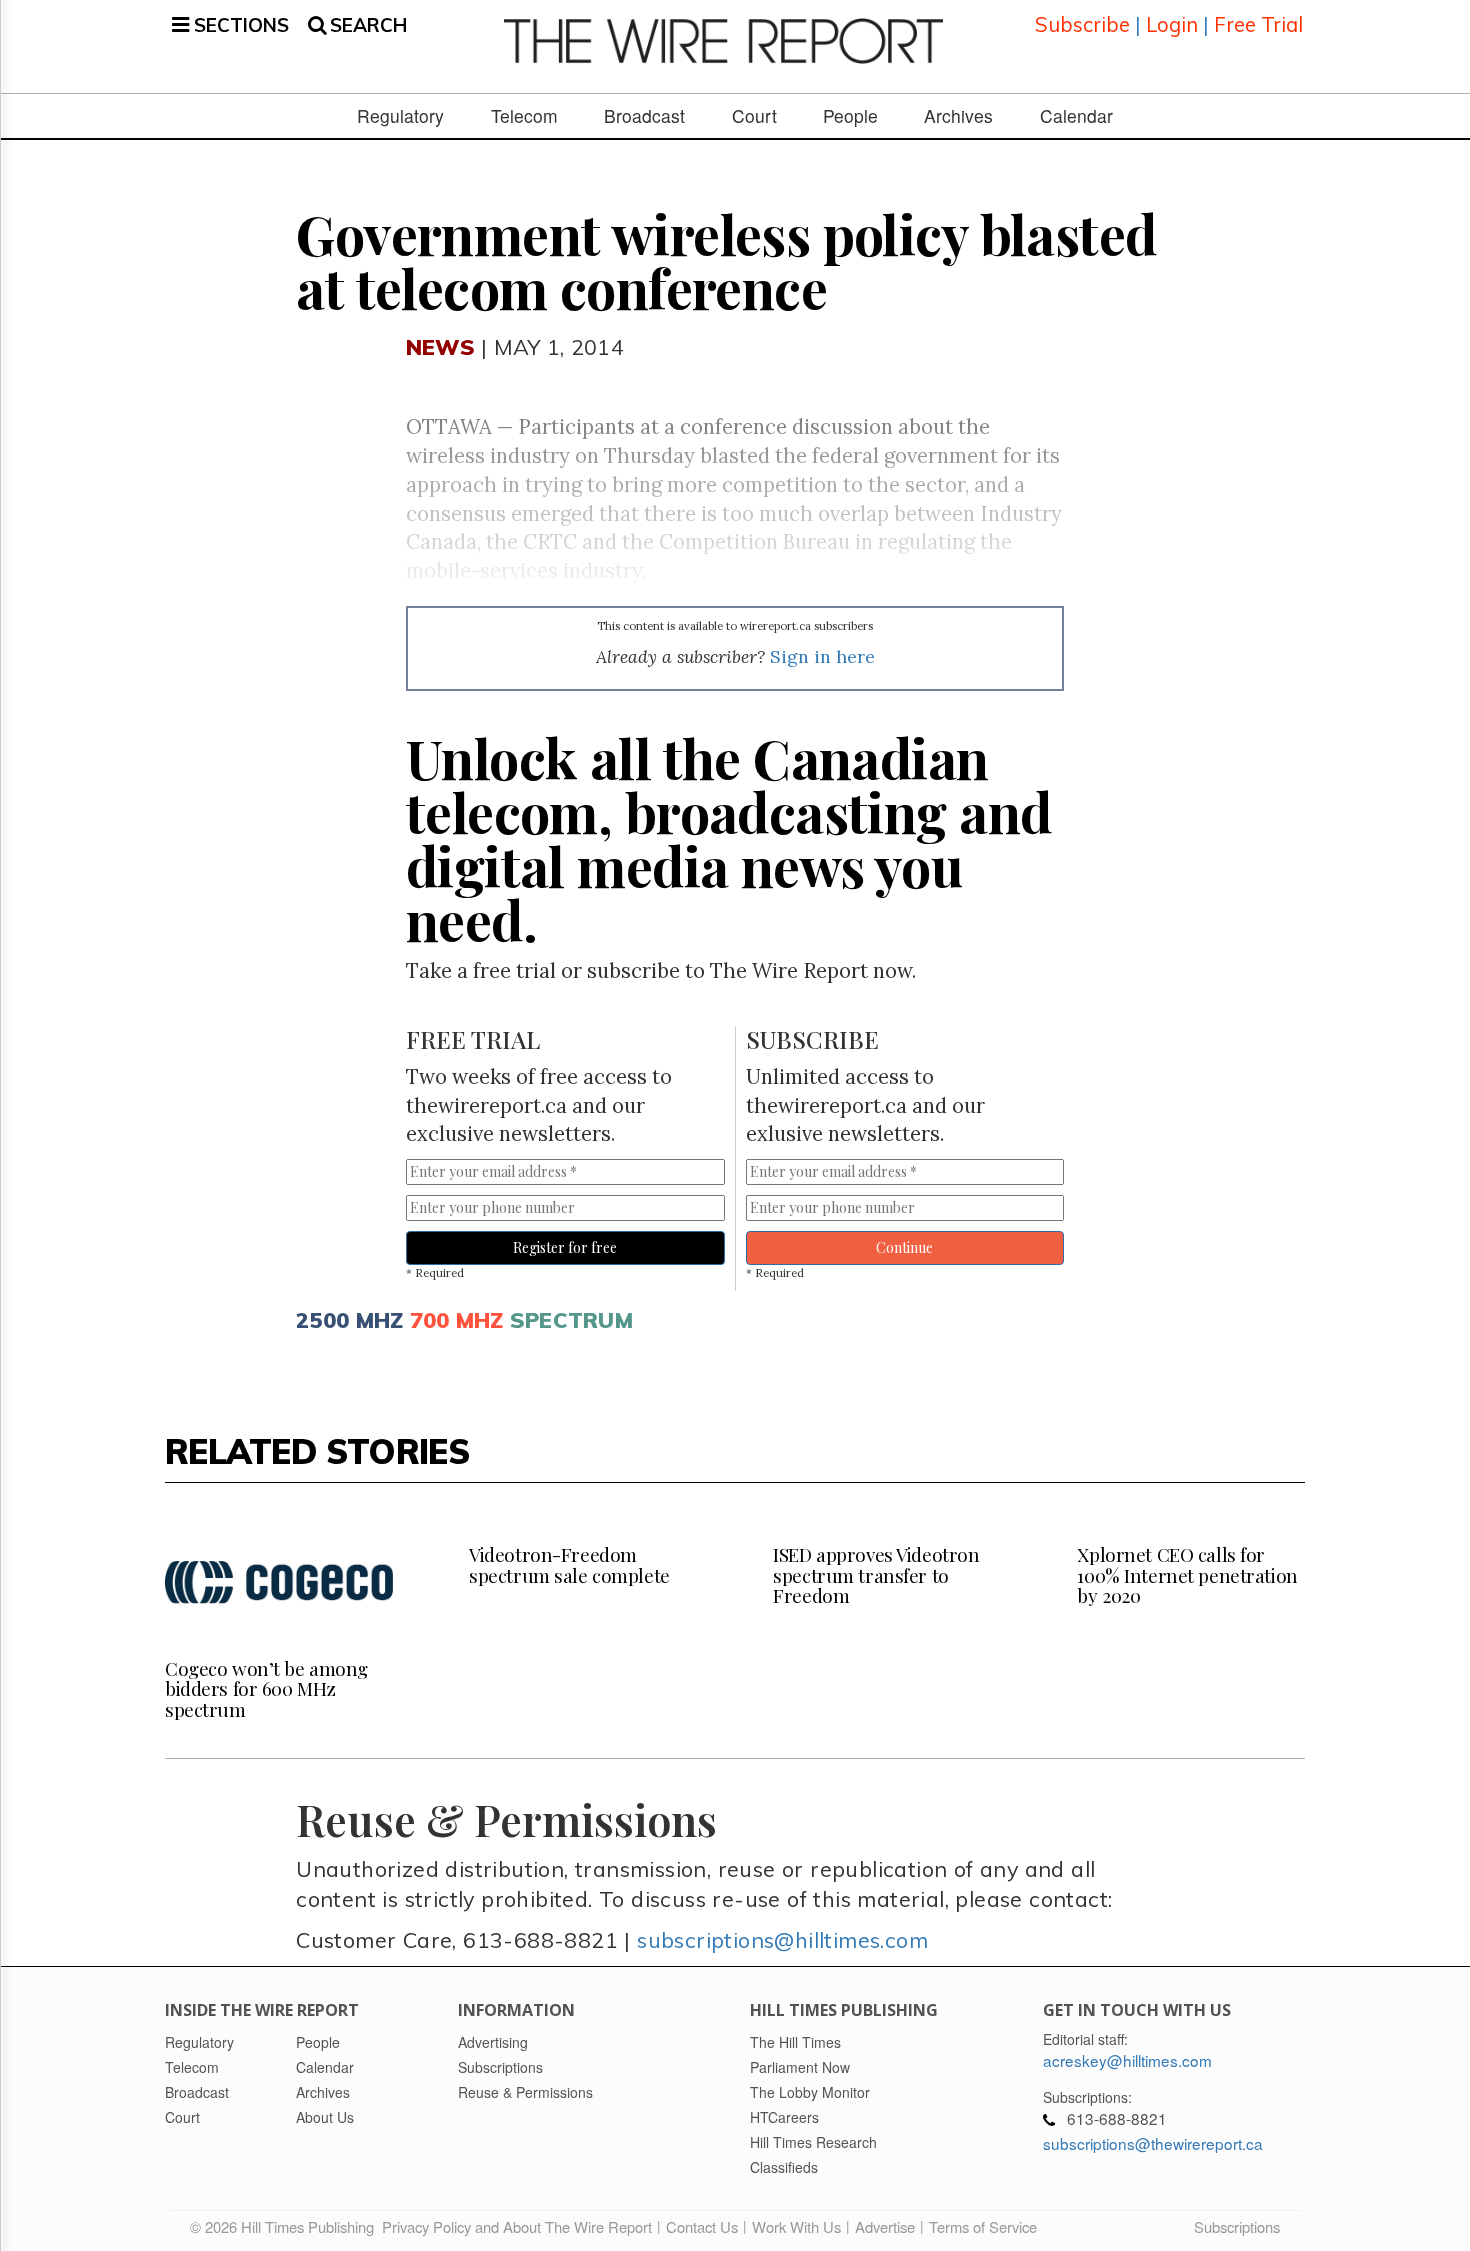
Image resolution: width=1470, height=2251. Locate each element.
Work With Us (796, 2226)
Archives (958, 116)
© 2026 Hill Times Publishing (286, 2226)
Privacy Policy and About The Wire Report (517, 2226)
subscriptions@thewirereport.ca (1153, 2143)
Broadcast (644, 116)
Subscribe (1082, 24)
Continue (904, 1247)
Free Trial (1258, 24)
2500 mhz (349, 1319)
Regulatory (400, 116)
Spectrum (571, 1319)
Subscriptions (1237, 2226)
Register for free (565, 1247)
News (440, 346)
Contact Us (702, 2226)
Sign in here (822, 656)
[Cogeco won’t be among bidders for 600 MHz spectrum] (279, 1582)
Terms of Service (983, 2226)
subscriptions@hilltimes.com (782, 1939)
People (850, 116)
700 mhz (457, 1319)
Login (1172, 24)
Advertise (885, 2226)
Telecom (524, 116)
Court (754, 116)
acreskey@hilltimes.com (1127, 2060)
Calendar (1076, 116)
